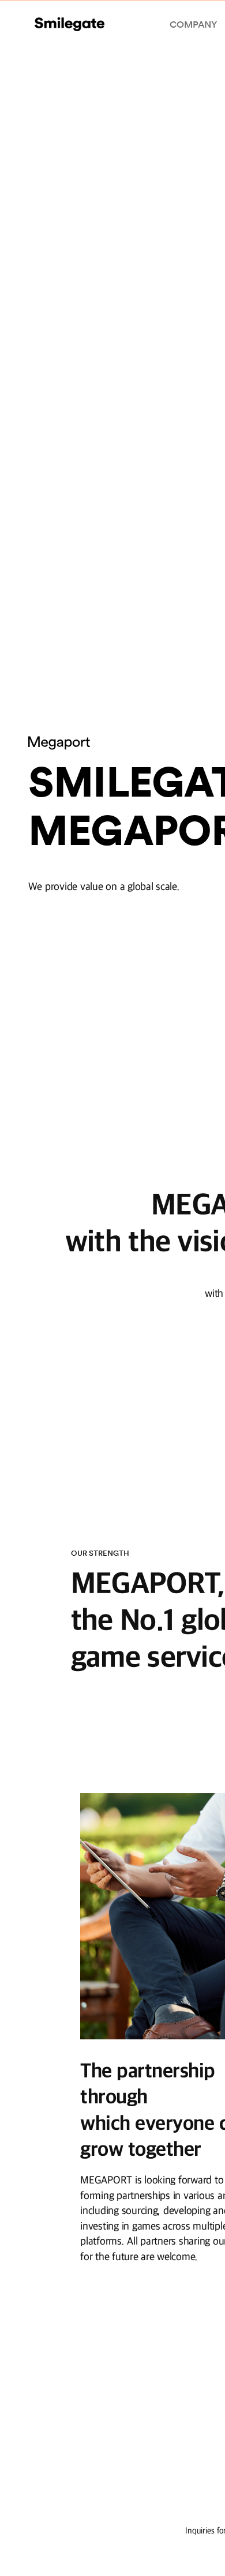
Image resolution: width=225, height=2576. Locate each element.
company (193, 24)
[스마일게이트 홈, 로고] (70, 24)
